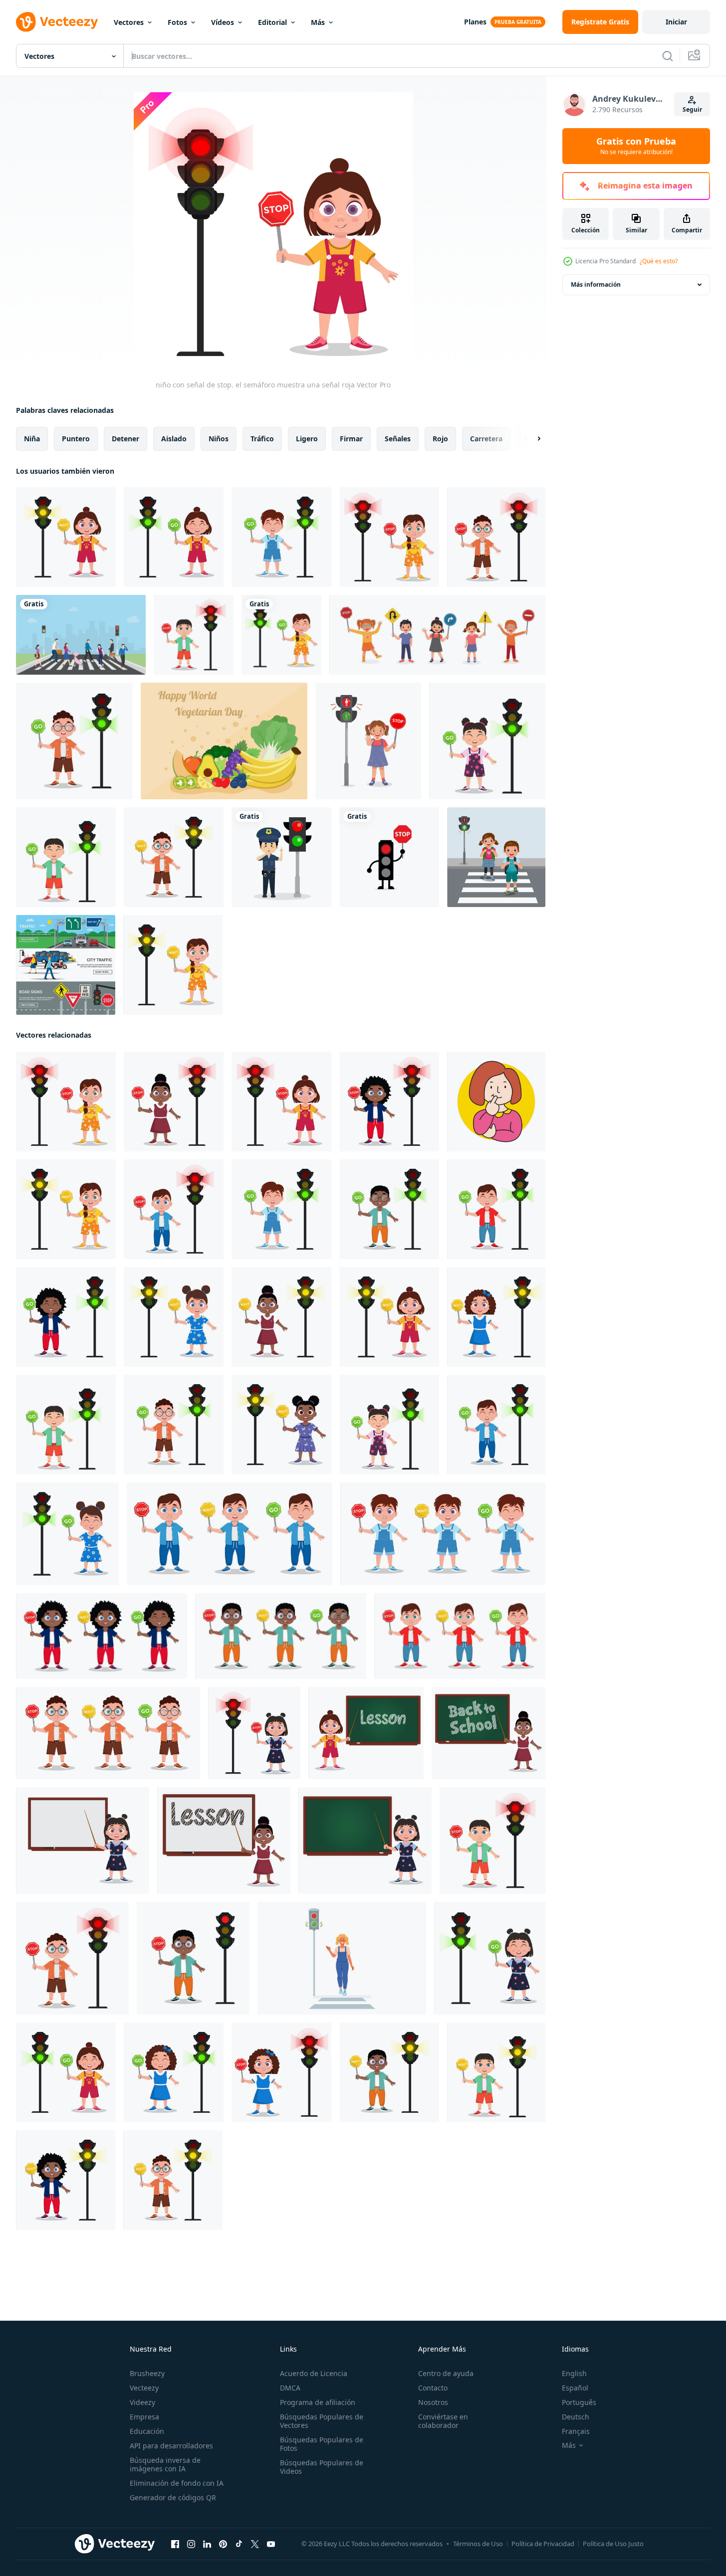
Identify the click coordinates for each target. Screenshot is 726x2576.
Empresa (144, 2417)
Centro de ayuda (446, 2373)
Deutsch (576, 2417)
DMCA (290, 2388)
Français (576, 2431)
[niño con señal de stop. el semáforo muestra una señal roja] (389, 537)
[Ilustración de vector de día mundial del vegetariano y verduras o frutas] (224, 741)
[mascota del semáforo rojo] (389, 857)
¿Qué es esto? (659, 261)
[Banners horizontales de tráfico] (66, 965)
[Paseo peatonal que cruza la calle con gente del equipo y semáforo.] (81, 635)
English (574, 2373)
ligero (307, 439)
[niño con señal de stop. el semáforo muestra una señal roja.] (281, 2072)
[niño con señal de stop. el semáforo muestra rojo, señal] (389, 1102)
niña (32, 439)
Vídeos (223, 22)
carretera (486, 439)
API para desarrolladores (171, 2446)
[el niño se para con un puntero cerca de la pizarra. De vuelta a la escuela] (488, 1733)
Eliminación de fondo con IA (177, 2483)
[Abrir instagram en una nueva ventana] (191, 2544)
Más (318, 22)
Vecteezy (144, 2388)
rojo (440, 439)
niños (219, 439)
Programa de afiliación (318, 2402)
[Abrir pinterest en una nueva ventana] (223, 2544)
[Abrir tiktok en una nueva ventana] (239, 2544)
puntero (76, 439)
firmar (351, 439)
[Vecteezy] (57, 22)
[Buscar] (668, 56)
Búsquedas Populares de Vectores (322, 2421)
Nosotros (433, 2402)
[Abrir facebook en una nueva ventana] (175, 2544)
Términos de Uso (478, 2544)
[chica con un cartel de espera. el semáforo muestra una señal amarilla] (66, 537)
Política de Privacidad (543, 2544)
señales (398, 439)
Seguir (692, 109)
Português (579, 2402)
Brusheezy (147, 2373)
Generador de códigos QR (173, 2497)
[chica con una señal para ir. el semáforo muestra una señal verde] (174, 537)
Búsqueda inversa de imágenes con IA (165, 2464)
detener (125, 439)
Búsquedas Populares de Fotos (322, 2444)
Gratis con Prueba (636, 146)
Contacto (433, 2388)
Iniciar (676, 22)
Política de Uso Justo (613, 2544)
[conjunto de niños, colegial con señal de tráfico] (230, 1534)
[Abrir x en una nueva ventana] (255, 2544)
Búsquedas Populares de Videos (322, 2467)
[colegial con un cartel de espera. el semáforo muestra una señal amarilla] (174, 857)
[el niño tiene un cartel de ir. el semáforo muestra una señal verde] (281, 537)
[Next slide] (530, 439)
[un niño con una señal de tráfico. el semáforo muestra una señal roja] (194, 635)
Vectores (129, 22)
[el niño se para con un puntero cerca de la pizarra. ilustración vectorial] (83, 1840)
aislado (174, 439)
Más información (596, 284)
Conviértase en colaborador (443, 2421)
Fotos (177, 22)
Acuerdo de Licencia (314, 2373)
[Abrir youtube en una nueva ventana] (271, 2544)
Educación (147, 2431)
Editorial (272, 22)
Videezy (142, 2402)
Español (575, 2388)
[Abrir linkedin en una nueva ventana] (207, 2544)
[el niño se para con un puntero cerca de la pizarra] (366, 1733)
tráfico (262, 439)
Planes (475, 22)
